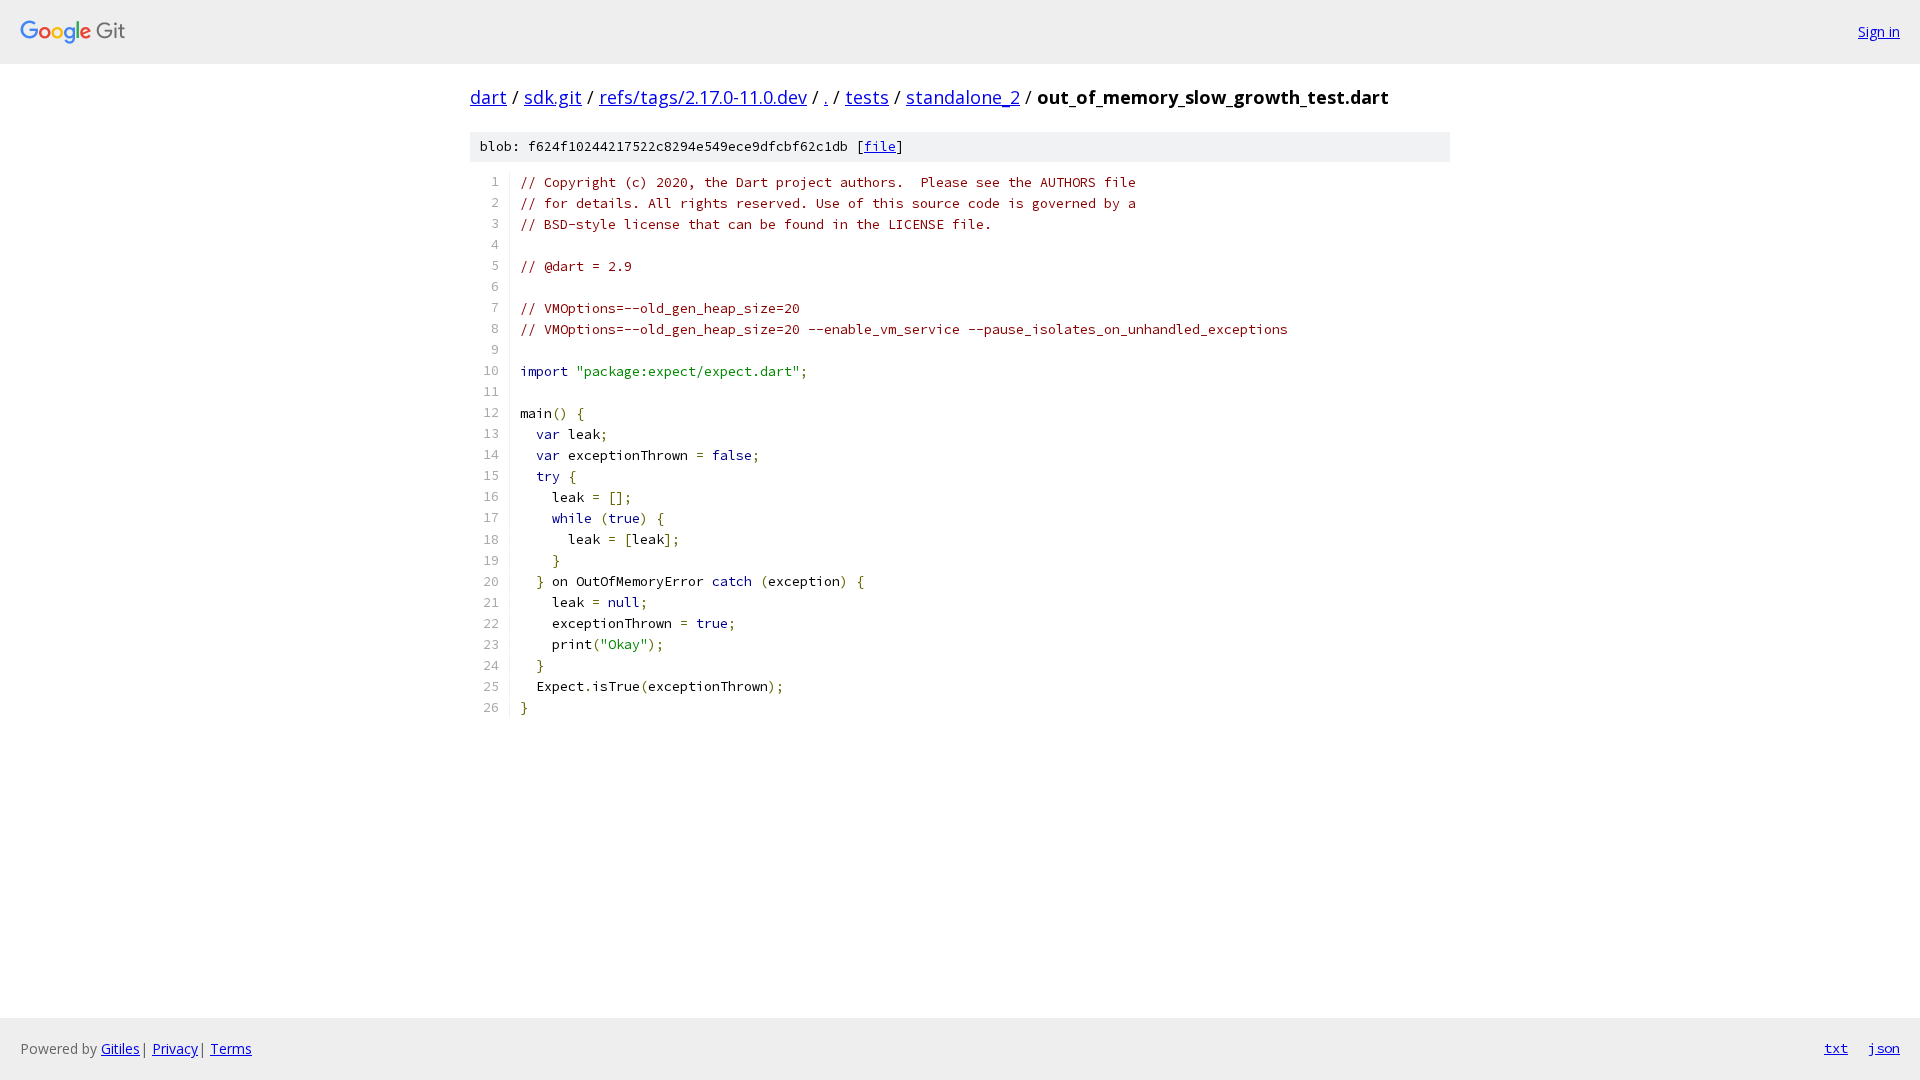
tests (867, 97)
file (880, 146)
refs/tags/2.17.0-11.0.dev (703, 97)
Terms (231, 1048)
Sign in (1879, 31)
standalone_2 (963, 97)
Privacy (175, 1048)
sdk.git (553, 97)
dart (488, 97)
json (1884, 1048)
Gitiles (120, 1048)
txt (1836, 1048)
